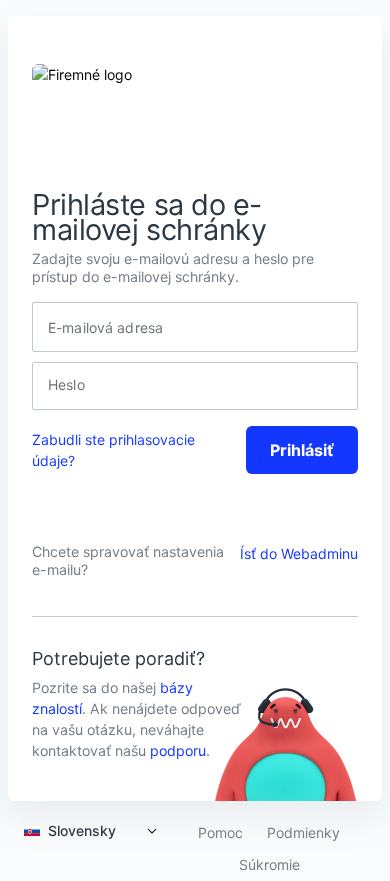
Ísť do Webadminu (299, 553)
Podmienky (303, 833)
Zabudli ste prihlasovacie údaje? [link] (113, 450)
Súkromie (269, 865)
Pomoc (220, 833)
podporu (178, 750)
